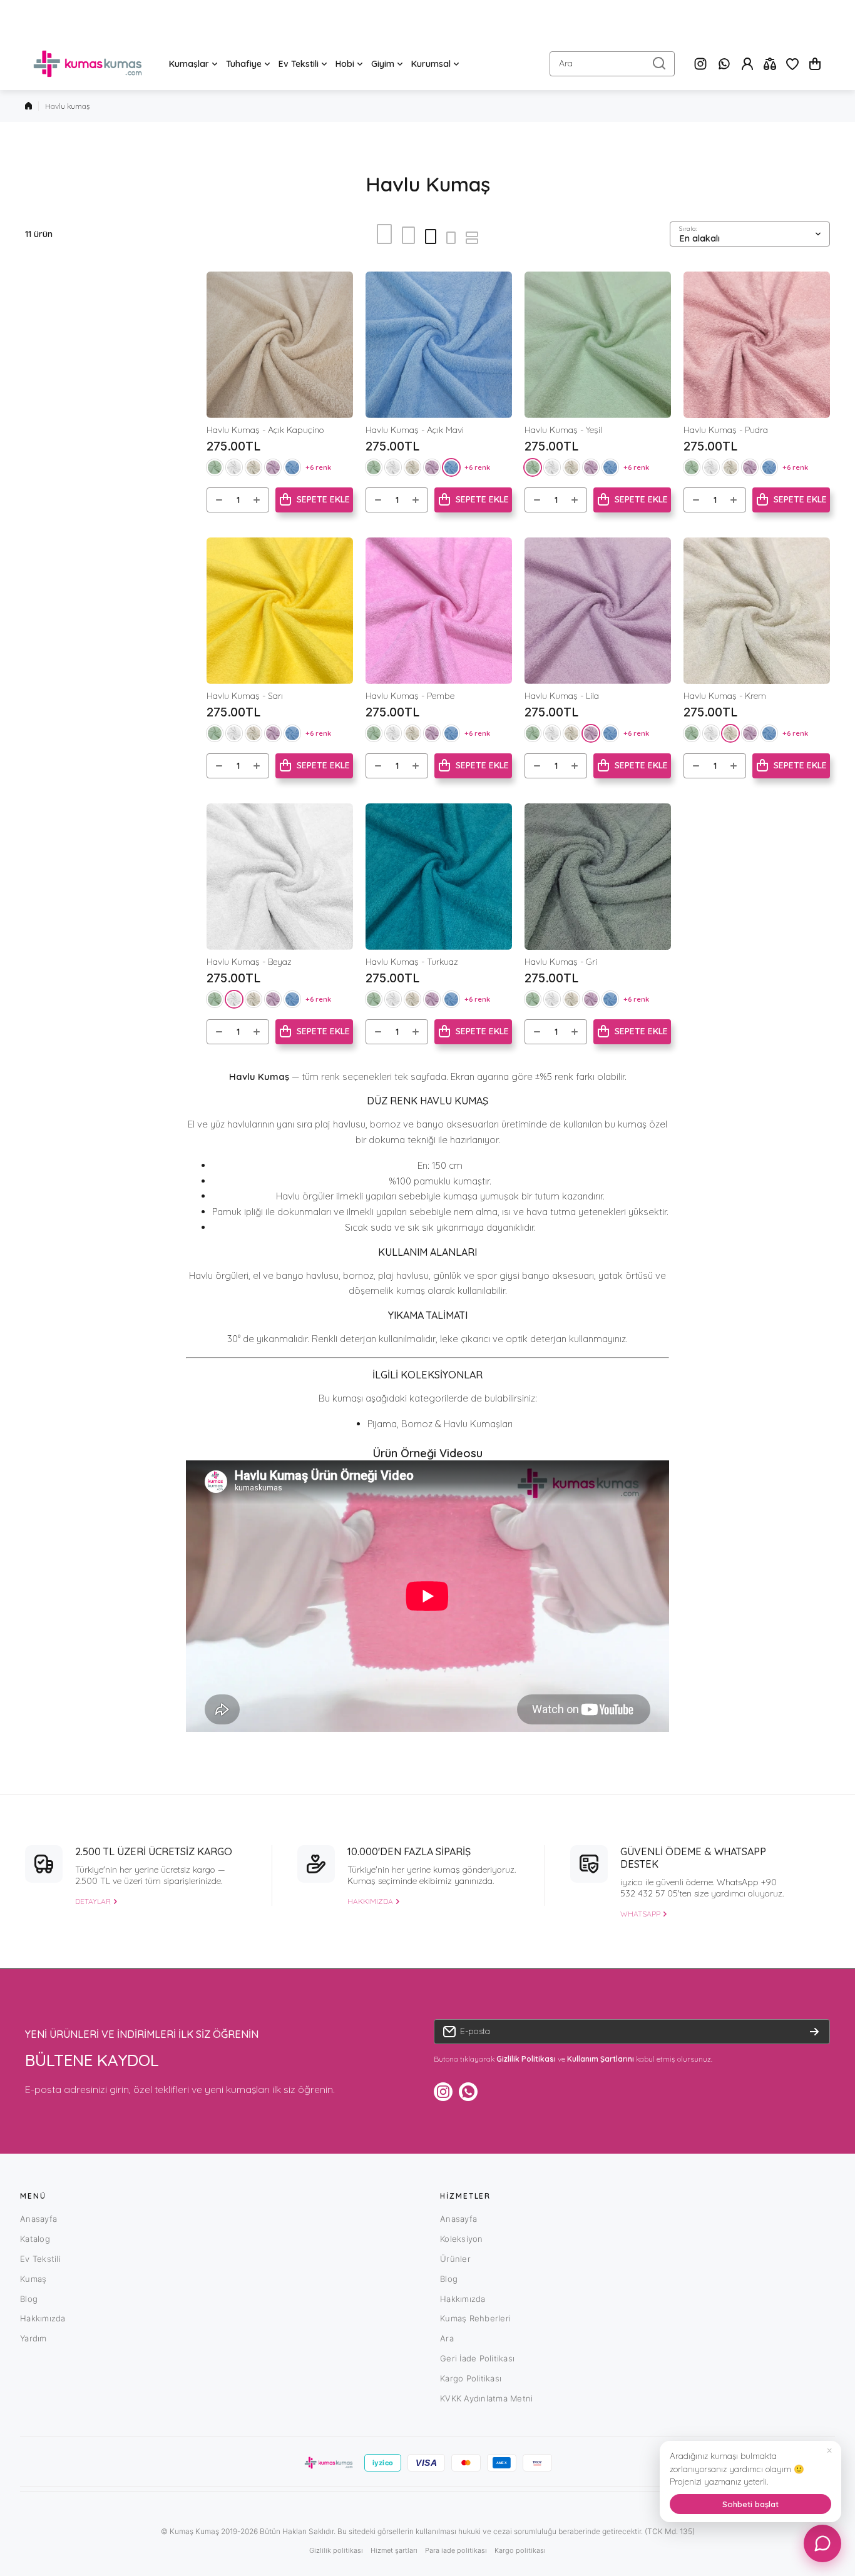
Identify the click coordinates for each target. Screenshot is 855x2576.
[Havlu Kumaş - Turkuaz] (439, 877)
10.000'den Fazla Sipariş (409, 1851)
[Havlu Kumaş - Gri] (598, 877)
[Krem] (253, 467)
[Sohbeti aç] (822, 2543)
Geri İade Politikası (477, 2358)
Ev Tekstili (40, 2259)
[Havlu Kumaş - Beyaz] (280, 877)
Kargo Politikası (471, 2378)
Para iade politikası (456, 2550)
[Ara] (659, 64)
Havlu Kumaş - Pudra (726, 430)
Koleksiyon (462, 2239)
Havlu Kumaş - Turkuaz (412, 962)
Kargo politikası (520, 2550)
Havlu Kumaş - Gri (561, 962)
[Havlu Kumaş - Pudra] (757, 345)
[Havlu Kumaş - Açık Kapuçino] (280, 345)
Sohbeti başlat (750, 2504)
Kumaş (33, 2279)
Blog (29, 2299)
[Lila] (273, 467)
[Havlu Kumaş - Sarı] (280, 611)
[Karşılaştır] (770, 64)
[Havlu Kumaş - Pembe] (439, 611)
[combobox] (612, 64)
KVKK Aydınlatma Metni (486, 2398)
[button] (815, 64)
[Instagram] (700, 64)
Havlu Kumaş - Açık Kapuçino (265, 430)
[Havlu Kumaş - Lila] (598, 611)
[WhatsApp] (724, 64)
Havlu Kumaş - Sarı (245, 696)
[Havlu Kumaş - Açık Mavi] (439, 345)
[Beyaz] (234, 467)
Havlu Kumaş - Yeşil (563, 430)
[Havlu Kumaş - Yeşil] (598, 345)
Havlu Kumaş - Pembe (410, 696)
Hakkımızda (43, 2318)
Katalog (35, 2239)
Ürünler (455, 2259)
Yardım (33, 2338)
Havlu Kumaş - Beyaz (249, 962)
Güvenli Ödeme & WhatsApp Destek (693, 1858)
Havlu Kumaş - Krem (725, 696)
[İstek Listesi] (792, 64)
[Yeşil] (215, 467)
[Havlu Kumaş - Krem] (757, 611)
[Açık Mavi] (292, 467)
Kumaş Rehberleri (475, 2318)
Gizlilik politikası (336, 2550)
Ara (447, 2338)
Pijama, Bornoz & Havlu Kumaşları (440, 1424)
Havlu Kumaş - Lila (562, 696)
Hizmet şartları (394, 2550)
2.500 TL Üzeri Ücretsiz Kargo (154, 1851)
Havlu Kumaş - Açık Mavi (415, 430)
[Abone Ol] (814, 2032)
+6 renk (318, 467)
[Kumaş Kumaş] (88, 64)
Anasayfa (38, 2219)
